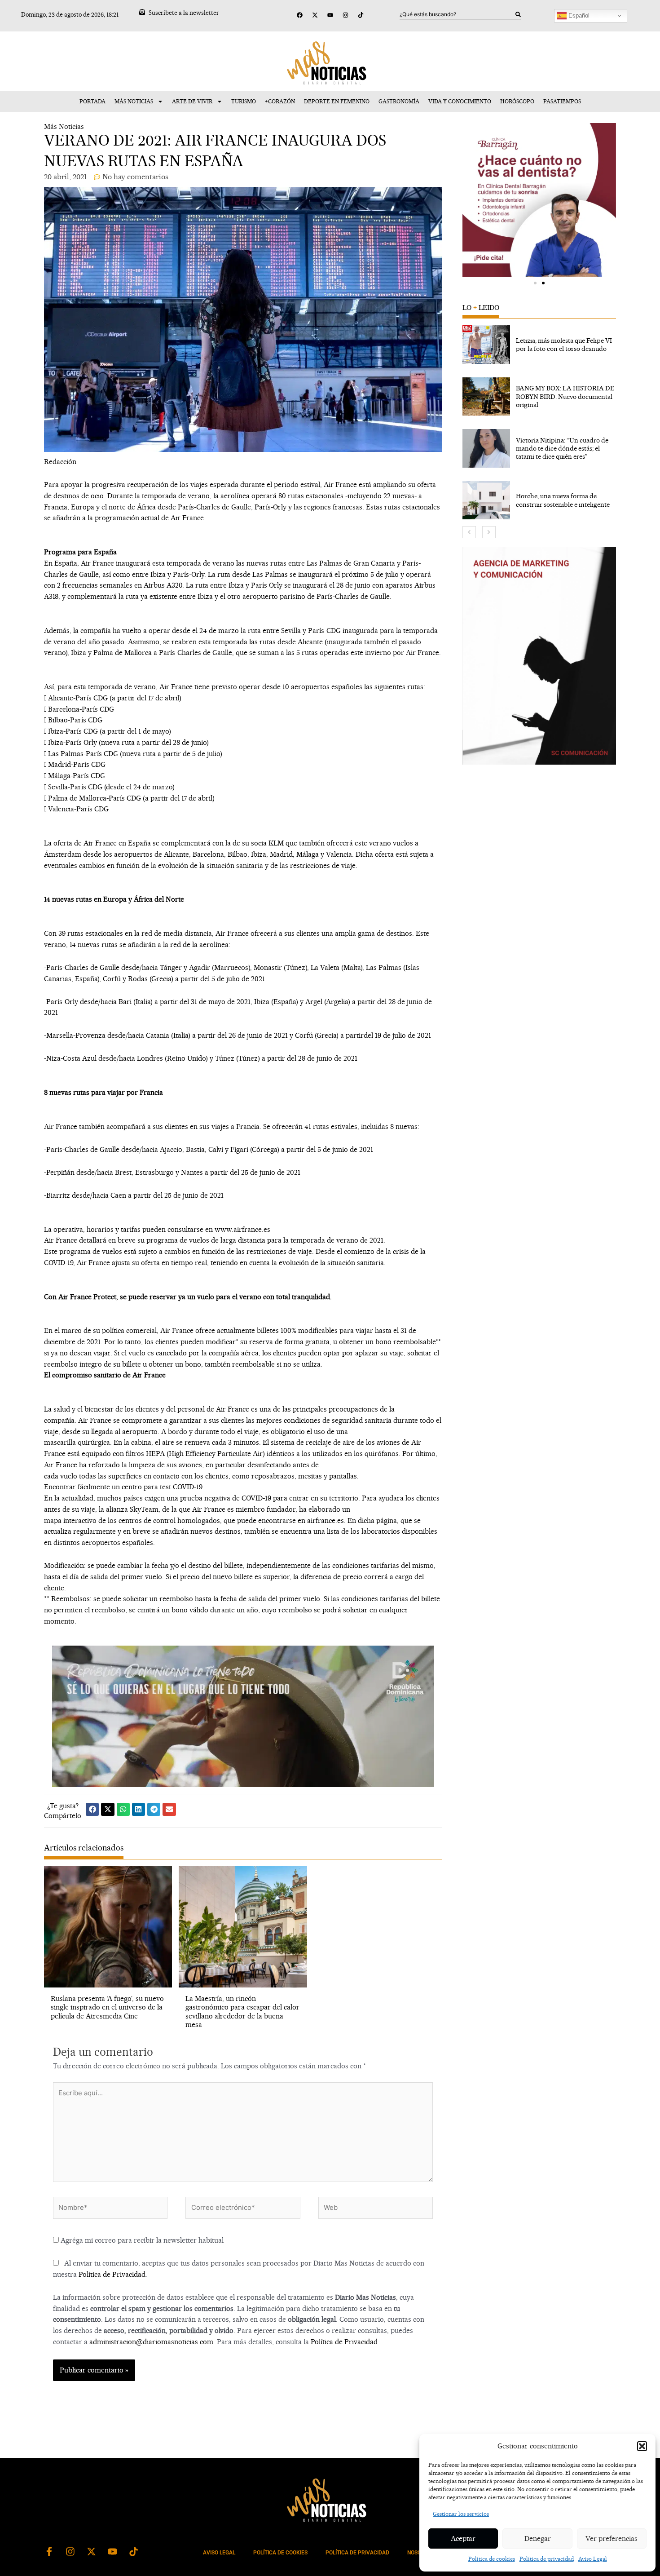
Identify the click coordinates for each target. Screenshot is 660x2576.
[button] (642, 2446)
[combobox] (458, 14)
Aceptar (463, 2538)
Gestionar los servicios (461, 2514)
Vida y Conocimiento (460, 101)
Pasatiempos (562, 101)
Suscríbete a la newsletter (184, 13)
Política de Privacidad (112, 2274)
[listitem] (539, 345)
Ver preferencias (612, 2538)
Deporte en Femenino (337, 101)
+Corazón (280, 101)
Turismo (244, 101)
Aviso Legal (593, 2559)
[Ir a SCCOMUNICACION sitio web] (539, 656)
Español (578, 15)
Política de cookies (492, 2559)
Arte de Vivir (192, 101)
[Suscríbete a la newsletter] (142, 12)
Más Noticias (134, 101)
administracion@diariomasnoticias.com (151, 2342)
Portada (92, 101)
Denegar (538, 2538)
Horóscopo (517, 101)
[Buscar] (518, 14)
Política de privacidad (547, 2559)
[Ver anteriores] (469, 532)
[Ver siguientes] (489, 532)
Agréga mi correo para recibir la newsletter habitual (141, 2240)
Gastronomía (399, 101)
